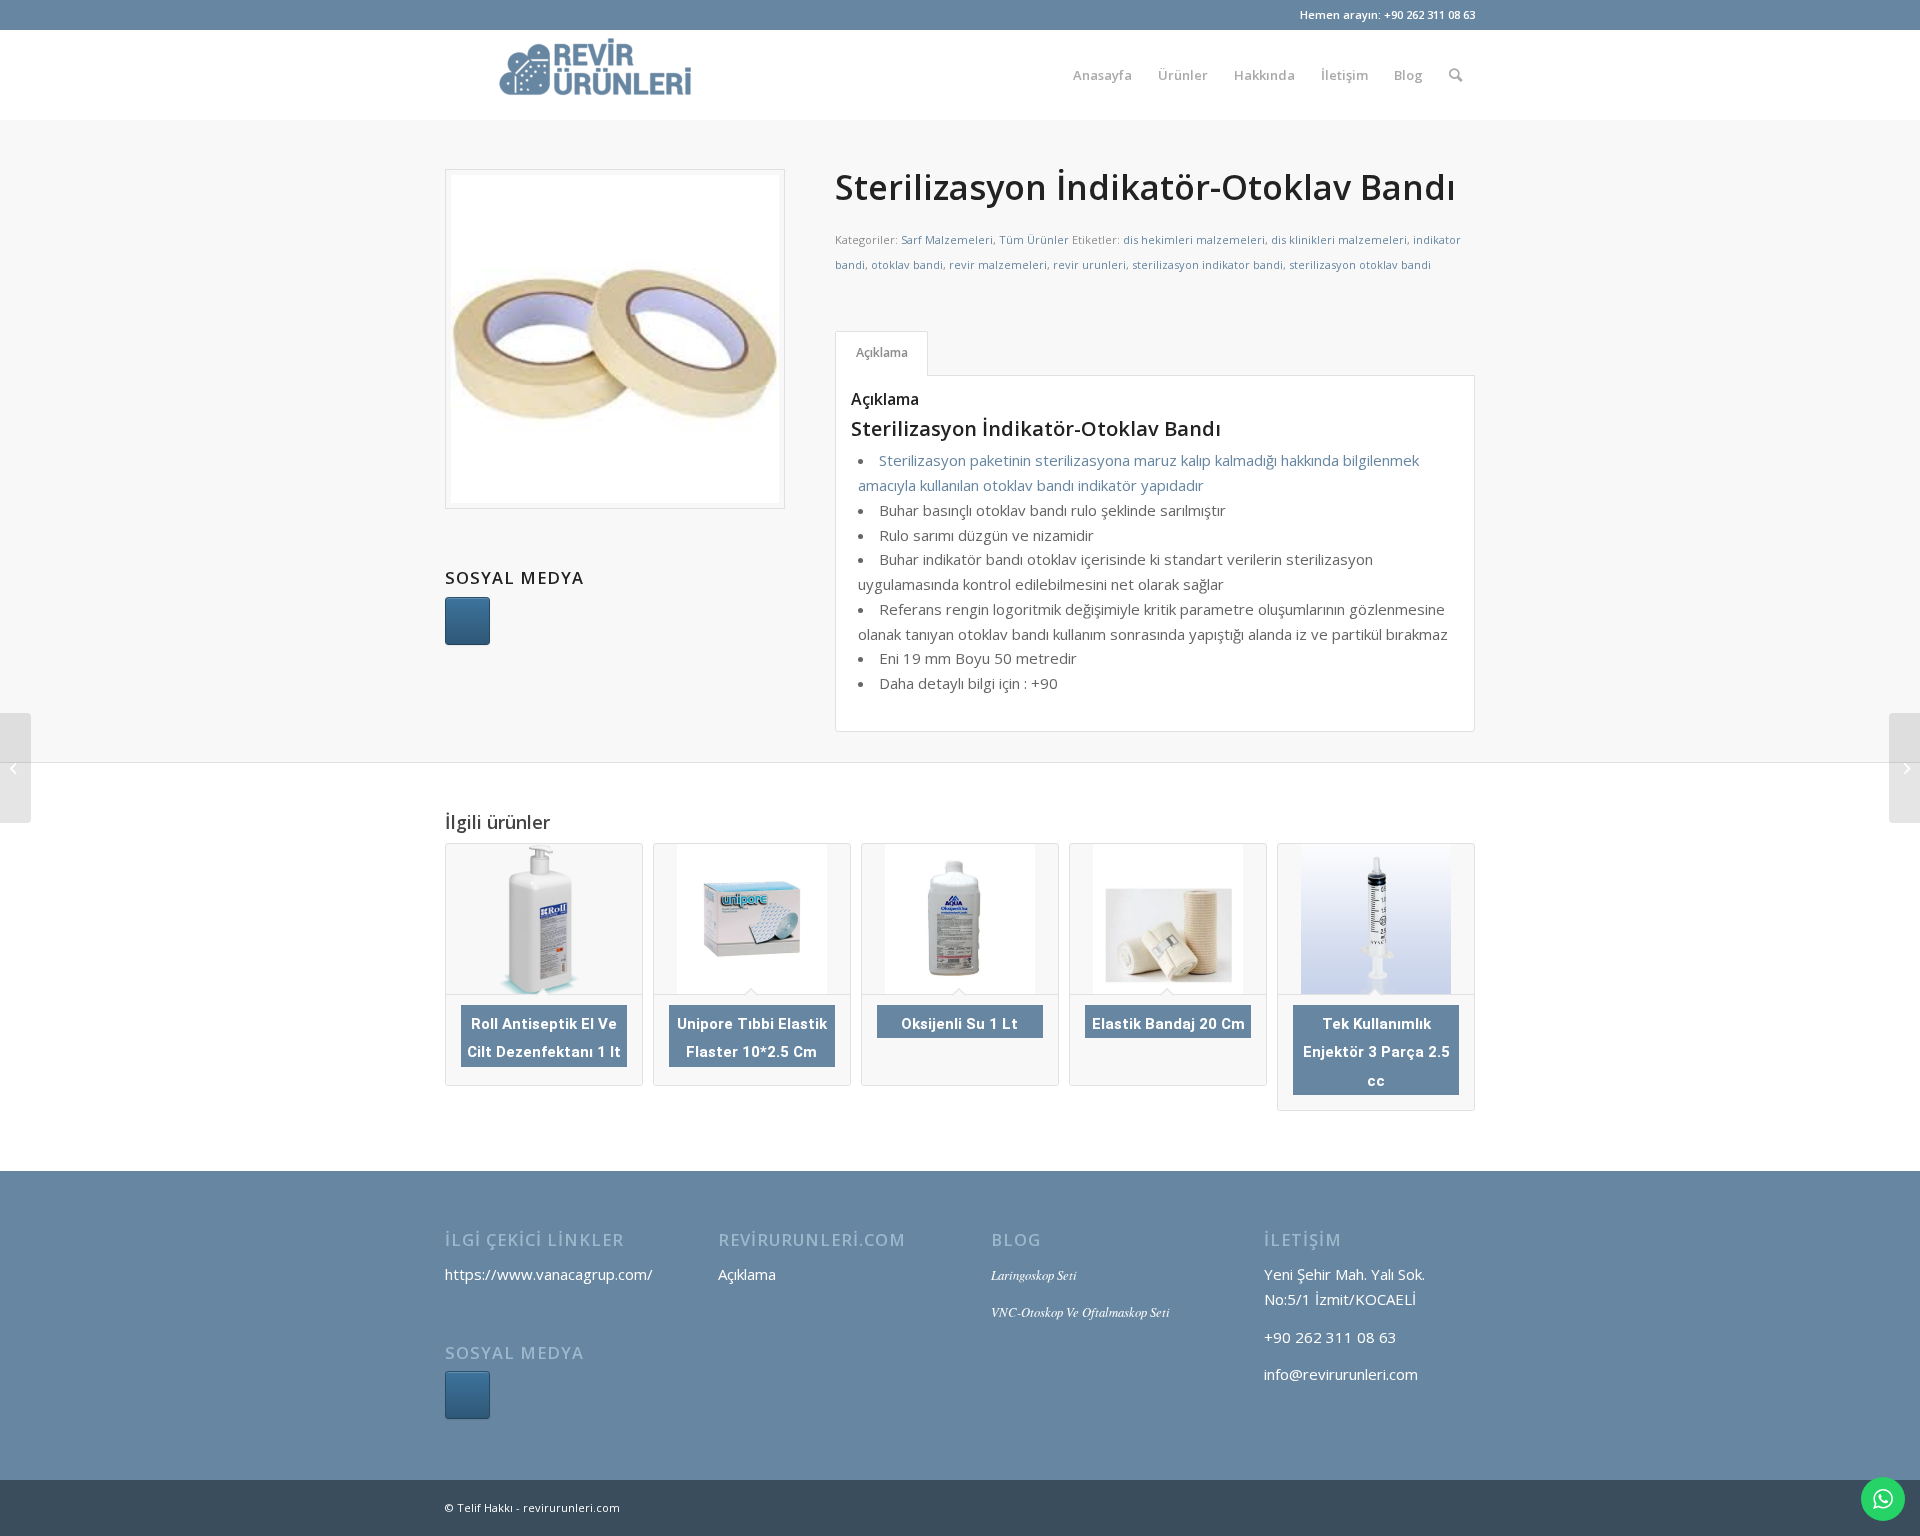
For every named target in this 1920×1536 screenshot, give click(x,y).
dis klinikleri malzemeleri (1339, 239)
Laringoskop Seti (1034, 1274)
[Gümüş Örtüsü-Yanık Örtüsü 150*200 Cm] (1904, 768)
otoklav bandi (907, 264)
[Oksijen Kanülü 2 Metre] (15, 768)
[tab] (881, 353)
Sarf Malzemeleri (947, 239)
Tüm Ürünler (1034, 239)
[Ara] (1455, 75)
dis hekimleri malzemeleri (1194, 239)
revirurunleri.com (571, 1507)
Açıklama (882, 352)
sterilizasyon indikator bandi (1207, 264)
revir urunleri (1089, 264)
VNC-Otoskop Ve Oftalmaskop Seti (1080, 1311)
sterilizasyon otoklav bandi (1360, 264)
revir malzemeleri (998, 264)
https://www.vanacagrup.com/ (549, 1274)
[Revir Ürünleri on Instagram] (467, 1395)
